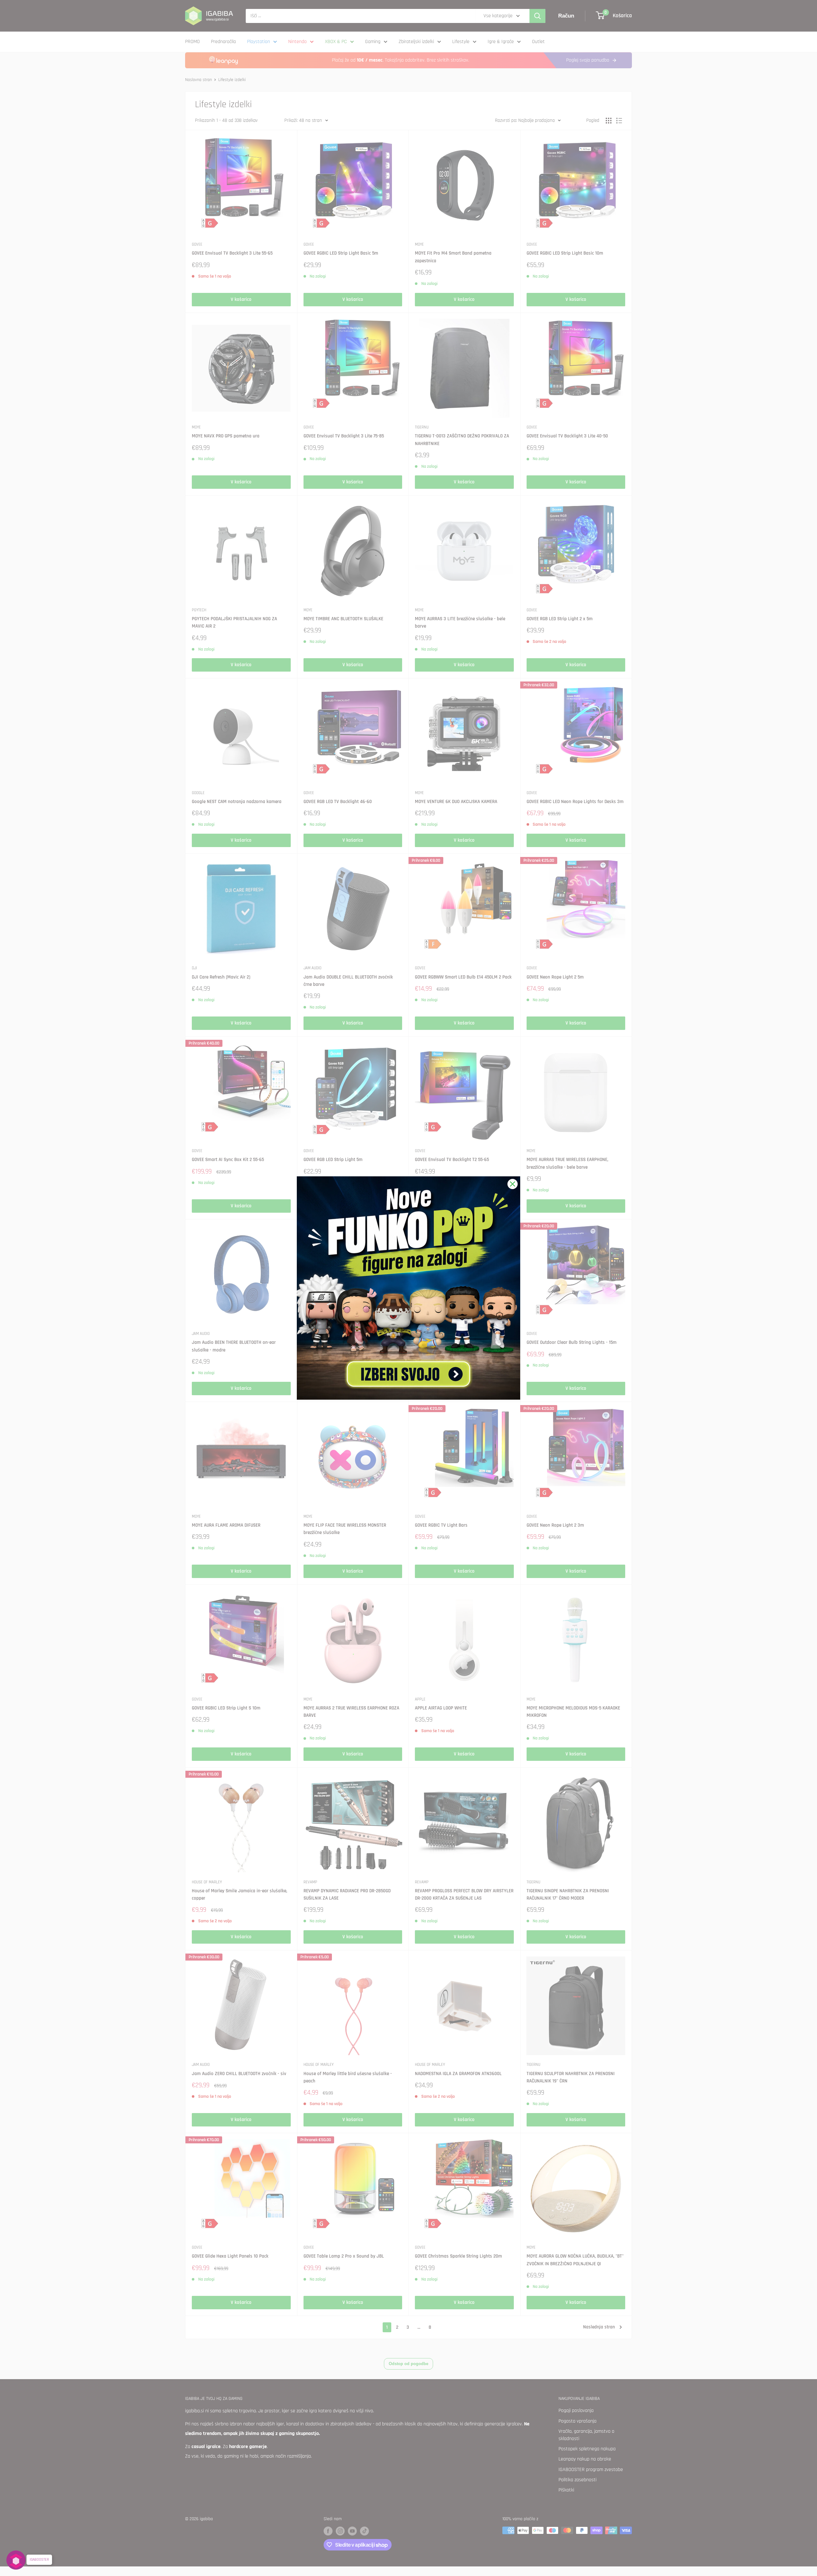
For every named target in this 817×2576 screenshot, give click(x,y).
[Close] (513, 1184)
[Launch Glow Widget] (16, 2560)
